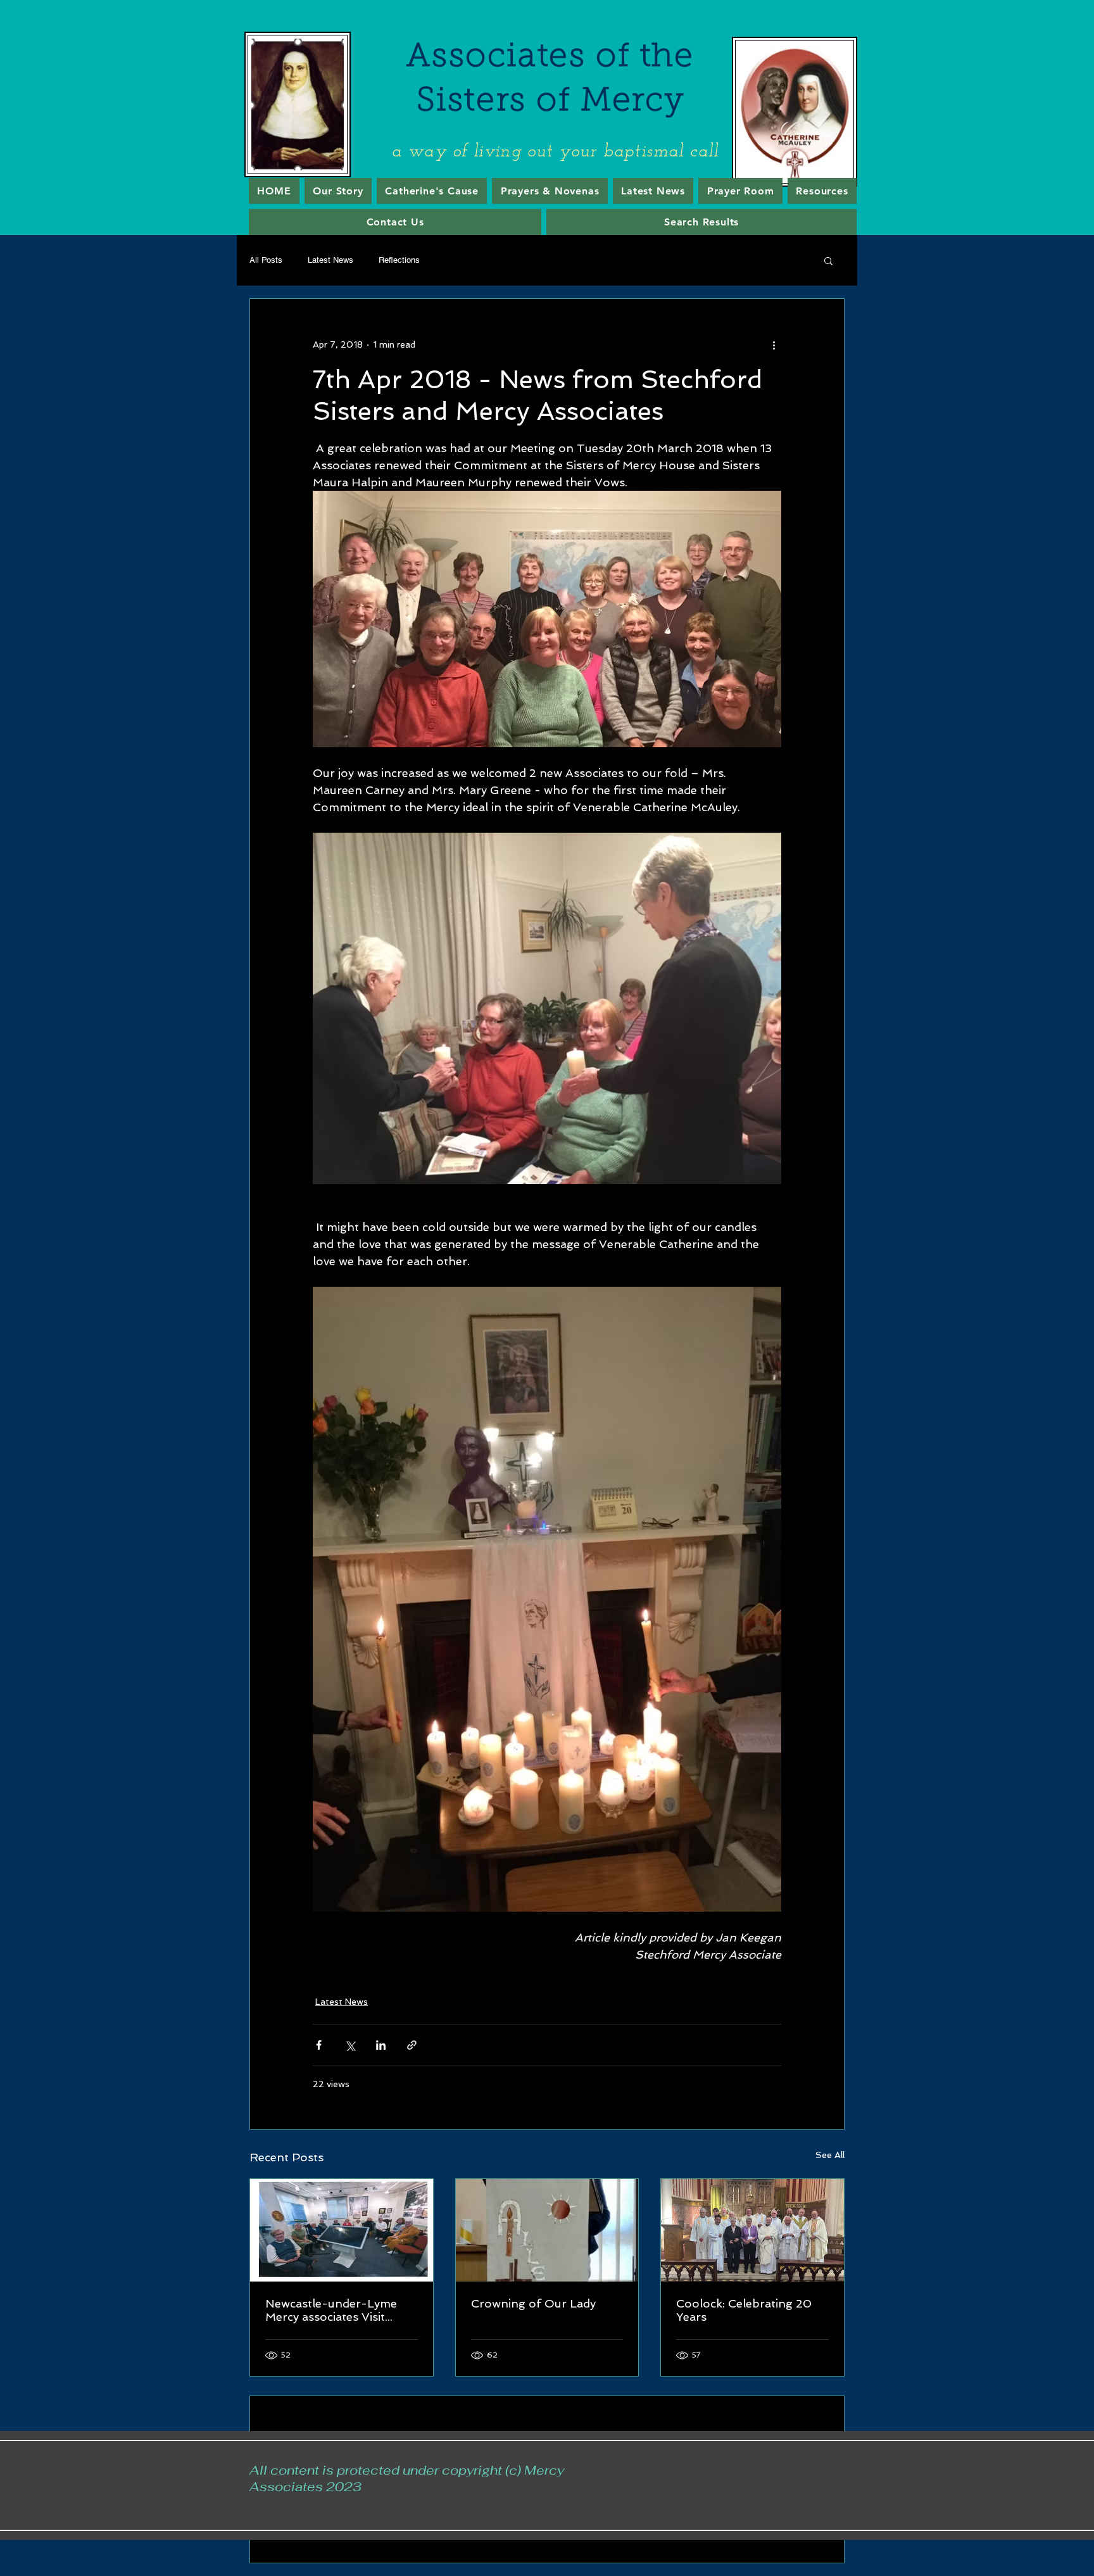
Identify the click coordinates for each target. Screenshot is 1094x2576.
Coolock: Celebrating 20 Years (744, 2310)
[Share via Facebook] (319, 2045)
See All (830, 2155)
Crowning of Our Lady (533, 2303)
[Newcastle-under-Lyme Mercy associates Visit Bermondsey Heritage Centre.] (342, 2230)
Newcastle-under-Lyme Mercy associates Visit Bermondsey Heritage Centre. (331, 2310)
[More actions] (774, 344)
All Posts (266, 260)
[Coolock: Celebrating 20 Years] (752, 2230)
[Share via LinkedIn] (381, 2045)
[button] (828, 260)
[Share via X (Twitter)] (350, 2045)
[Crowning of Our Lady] (547, 2230)
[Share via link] (412, 2045)
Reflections (399, 260)
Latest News (330, 260)
